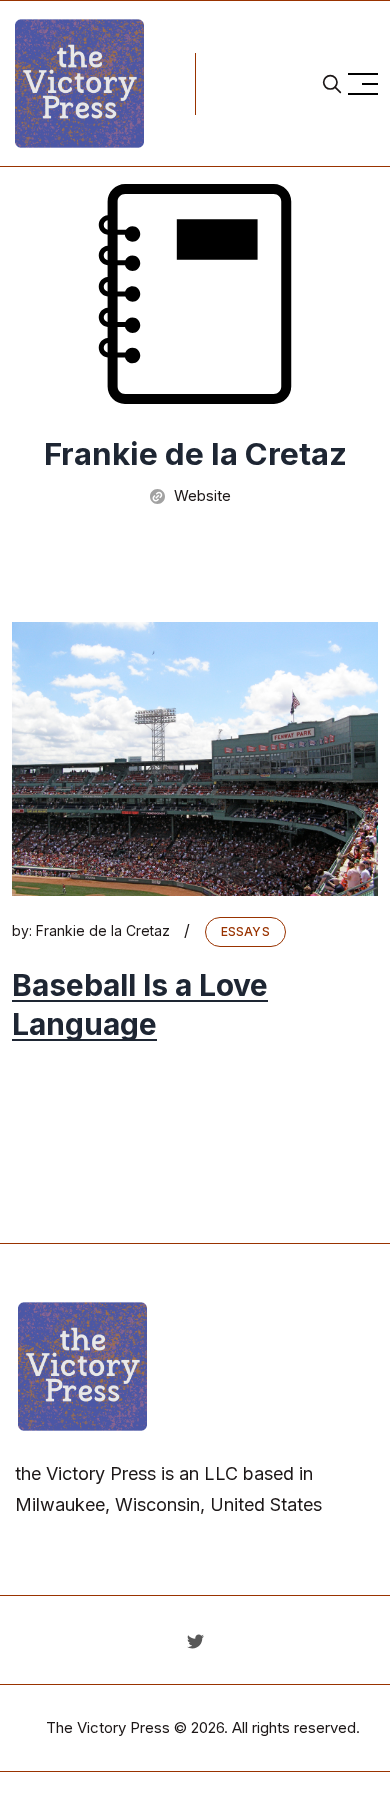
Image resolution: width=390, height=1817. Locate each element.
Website (200, 495)
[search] (332, 84)
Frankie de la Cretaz (103, 930)
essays (245, 931)
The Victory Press (108, 1727)
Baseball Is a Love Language (140, 1004)
